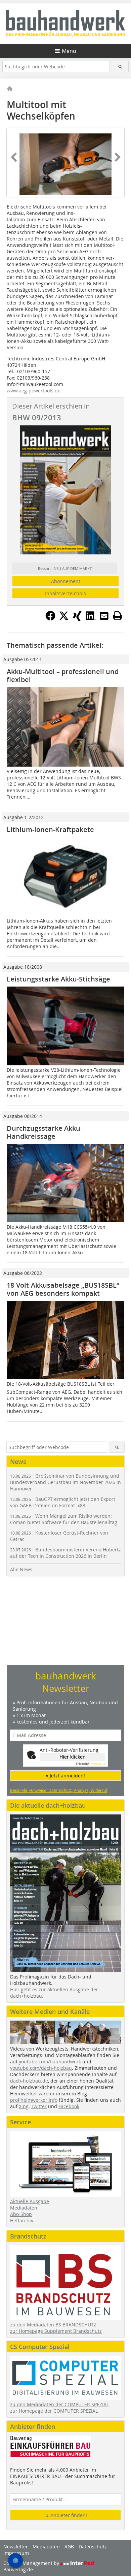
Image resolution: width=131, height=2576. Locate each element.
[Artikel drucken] (118, 616)
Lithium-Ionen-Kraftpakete (50, 829)
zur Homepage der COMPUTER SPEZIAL (54, 2411)
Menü (69, 51)
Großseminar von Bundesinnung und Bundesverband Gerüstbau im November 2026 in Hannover (65, 1482)
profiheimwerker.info (34, 2100)
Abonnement (66, 581)
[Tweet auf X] (64, 619)
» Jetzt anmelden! (65, 1776)
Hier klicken (73, 1757)
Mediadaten (24, 2208)
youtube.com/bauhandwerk (50, 2062)
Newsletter (16, 2547)
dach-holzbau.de (29, 2081)
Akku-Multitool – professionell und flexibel (63, 675)
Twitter (39, 2106)
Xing (24, 2106)
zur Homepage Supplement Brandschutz (56, 2331)
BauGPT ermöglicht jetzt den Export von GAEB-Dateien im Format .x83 (63, 1502)
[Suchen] (120, 67)
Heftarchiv (22, 2220)
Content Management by (32, 2563)
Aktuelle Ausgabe (30, 2201)
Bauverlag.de (18, 2569)
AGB (69, 2547)
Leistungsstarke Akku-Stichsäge (58, 979)
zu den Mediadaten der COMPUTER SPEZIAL (59, 2404)
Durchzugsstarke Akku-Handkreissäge (45, 1132)
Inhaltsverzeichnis (65, 593)
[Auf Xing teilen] (77, 619)
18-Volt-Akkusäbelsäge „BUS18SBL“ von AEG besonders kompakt (63, 1289)
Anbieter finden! (68, 2515)
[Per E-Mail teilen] (104, 616)
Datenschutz (93, 2547)
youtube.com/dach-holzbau (41, 2068)
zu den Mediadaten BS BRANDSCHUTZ (53, 2325)
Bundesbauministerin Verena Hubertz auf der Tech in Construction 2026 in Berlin (65, 1553)
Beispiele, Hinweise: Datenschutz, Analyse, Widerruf (59, 1790)
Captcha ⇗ (91, 1764)
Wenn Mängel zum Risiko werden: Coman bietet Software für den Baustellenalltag (64, 1519)
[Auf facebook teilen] (50, 619)
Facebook (69, 2106)
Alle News (21, 1569)
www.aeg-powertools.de (34, 391)
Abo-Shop (21, 2214)
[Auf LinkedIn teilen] (91, 619)
